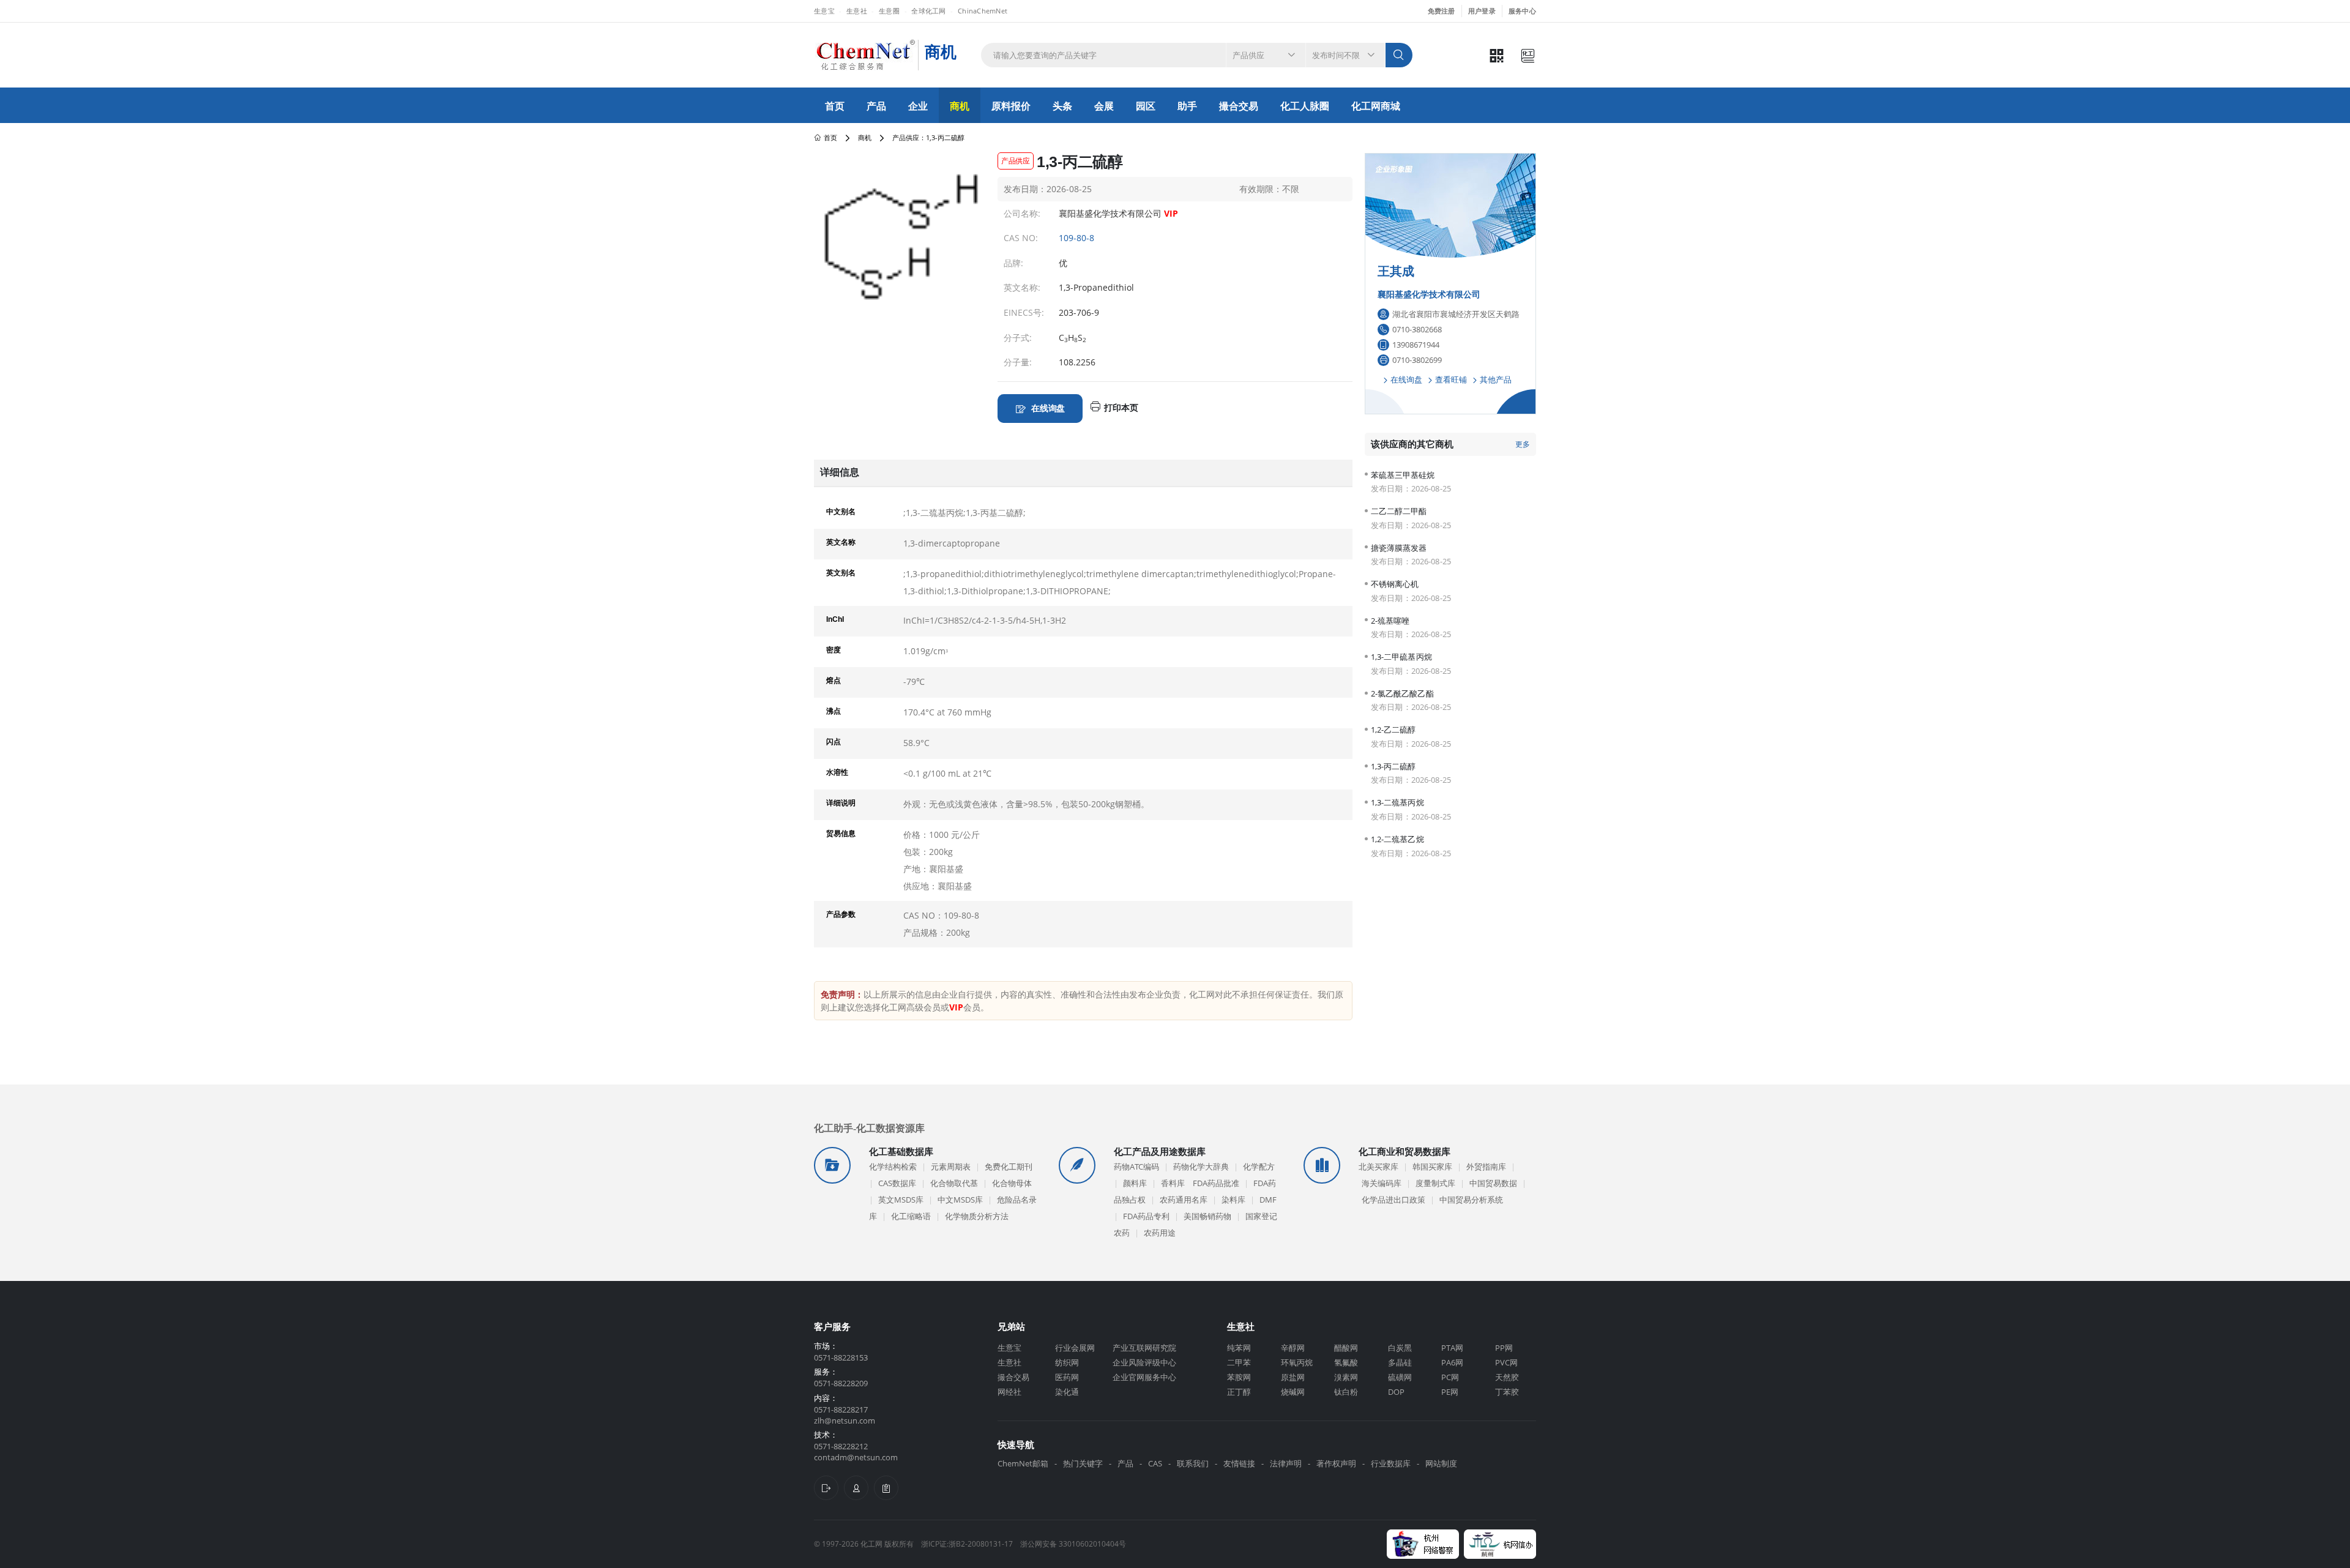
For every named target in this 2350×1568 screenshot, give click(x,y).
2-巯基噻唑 (1390, 621)
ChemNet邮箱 (1023, 1463)
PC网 (1450, 1377)
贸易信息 (841, 834)
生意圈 (889, 11)
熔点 (834, 681)
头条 (1062, 106)
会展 (1104, 106)
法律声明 (1286, 1463)
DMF (1268, 1200)
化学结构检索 (893, 1167)
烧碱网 (1293, 1392)
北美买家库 (1378, 1167)
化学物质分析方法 (977, 1216)
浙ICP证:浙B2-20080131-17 (967, 1544)
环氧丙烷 (1297, 1362)
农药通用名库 (1184, 1200)
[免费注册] (826, 1488)
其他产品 (1496, 379)
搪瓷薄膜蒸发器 (1399, 548)
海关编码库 (1382, 1183)
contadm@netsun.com (856, 1457)
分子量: (1018, 362)
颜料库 (1135, 1183)
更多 (1523, 444)
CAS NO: (1021, 238)
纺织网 (1067, 1362)
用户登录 (1482, 11)
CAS (1155, 1463)
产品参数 (841, 914)
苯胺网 (1239, 1377)
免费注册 (1442, 11)
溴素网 (1346, 1377)
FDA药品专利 (1146, 1216)
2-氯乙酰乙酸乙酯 (1402, 694)
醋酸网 (1346, 1348)
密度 (834, 650)
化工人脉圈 (1305, 106)
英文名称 (841, 542)
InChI (835, 619)
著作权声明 (1336, 1463)
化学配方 (1259, 1167)
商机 (960, 106)
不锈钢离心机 (1395, 584)
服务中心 (1522, 11)
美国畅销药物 (1207, 1216)
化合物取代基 (954, 1183)
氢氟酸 (1346, 1362)
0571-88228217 (841, 1409)
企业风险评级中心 (1144, 1362)
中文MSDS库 (960, 1200)
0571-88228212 (841, 1446)
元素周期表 (951, 1167)
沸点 (834, 711)
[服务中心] (886, 1488)
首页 (835, 106)
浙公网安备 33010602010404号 (1073, 1544)
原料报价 (1011, 106)
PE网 (1450, 1392)
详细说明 (841, 803)
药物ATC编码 (1136, 1167)
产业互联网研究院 (1144, 1348)
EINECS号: (1024, 312)
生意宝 (824, 11)
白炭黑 (1400, 1348)
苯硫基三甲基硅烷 (1403, 475)
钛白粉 (1346, 1392)
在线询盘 (1048, 408)
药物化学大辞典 (1201, 1167)
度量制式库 (1435, 1183)
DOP (1396, 1392)
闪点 (834, 742)
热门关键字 (1083, 1463)
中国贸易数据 (1493, 1183)
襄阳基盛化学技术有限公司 (1429, 294)
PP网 (1504, 1348)
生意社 (857, 11)
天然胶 (1507, 1377)
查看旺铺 (1451, 379)
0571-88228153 (841, 1357)
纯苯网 (1239, 1348)
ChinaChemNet (983, 11)
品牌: (1013, 263)
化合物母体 (1012, 1183)
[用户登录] (856, 1488)
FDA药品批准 (1216, 1183)
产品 (876, 106)
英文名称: (1022, 287)
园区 (1146, 106)
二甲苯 (1239, 1362)
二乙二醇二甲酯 (1399, 511)
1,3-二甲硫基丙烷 (1401, 657)
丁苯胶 (1507, 1392)
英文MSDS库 (901, 1200)
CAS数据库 (897, 1183)
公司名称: (1022, 213)
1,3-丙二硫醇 (1393, 767)
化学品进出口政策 (1393, 1200)
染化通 (1067, 1392)
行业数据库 (1391, 1463)
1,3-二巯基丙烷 (1397, 803)
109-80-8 (1076, 238)
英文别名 (841, 573)
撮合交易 (1239, 106)
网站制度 (1441, 1463)
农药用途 (1160, 1233)
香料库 (1173, 1183)
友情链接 (1239, 1463)
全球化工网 (928, 11)
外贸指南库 (1486, 1167)
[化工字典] (1527, 55)
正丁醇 (1239, 1392)
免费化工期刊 (1009, 1167)
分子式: (1018, 338)
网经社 (1009, 1392)
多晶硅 (1400, 1362)
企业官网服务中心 (1144, 1377)
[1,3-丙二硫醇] (900, 239)
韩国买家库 (1432, 1167)
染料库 (1233, 1200)
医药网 (1067, 1377)
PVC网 (1506, 1362)
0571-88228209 (841, 1383)
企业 (918, 106)
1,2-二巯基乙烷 (1397, 839)
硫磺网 (1400, 1377)
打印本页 (1121, 407)
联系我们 (1193, 1463)
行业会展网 (1075, 1348)
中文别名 (841, 512)
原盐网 (1293, 1377)
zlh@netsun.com (845, 1421)
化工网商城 (1376, 106)
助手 (1187, 106)
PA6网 (1452, 1362)
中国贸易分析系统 (1471, 1200)
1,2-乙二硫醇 (1393, 730)
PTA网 (1452, 1348)
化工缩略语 (911, 1216)
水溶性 (837, 772)
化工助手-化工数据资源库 (869, 1128)
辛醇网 (1293, 1348)
